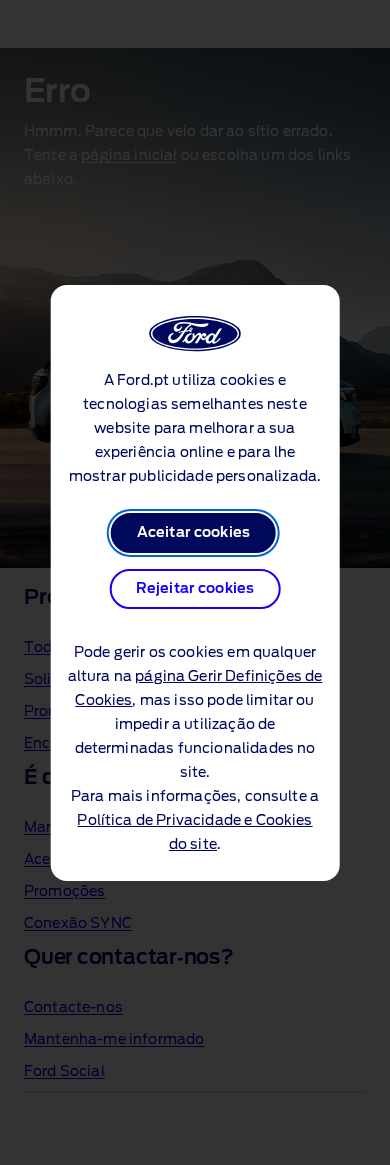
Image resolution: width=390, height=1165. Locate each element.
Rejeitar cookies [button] (195, 589)
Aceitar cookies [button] (193, 533)
